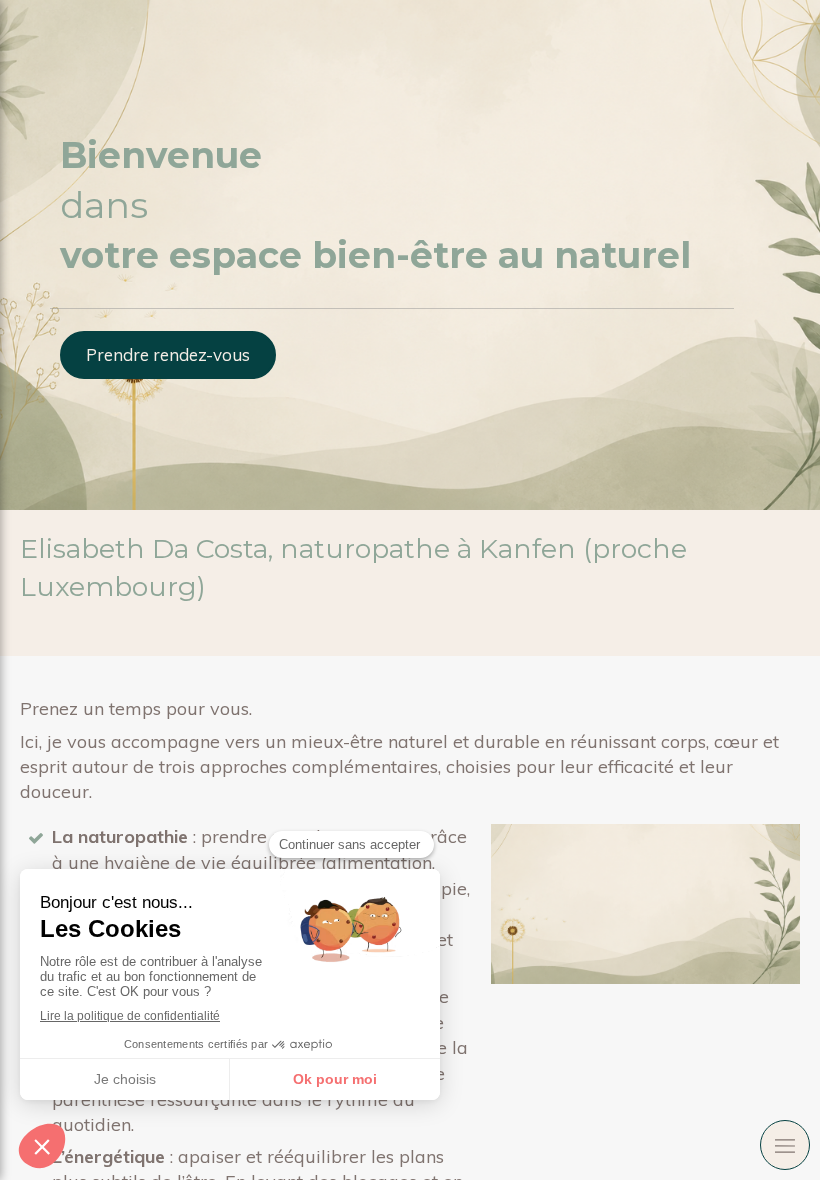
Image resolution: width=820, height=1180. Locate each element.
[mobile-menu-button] (785, 1145)
